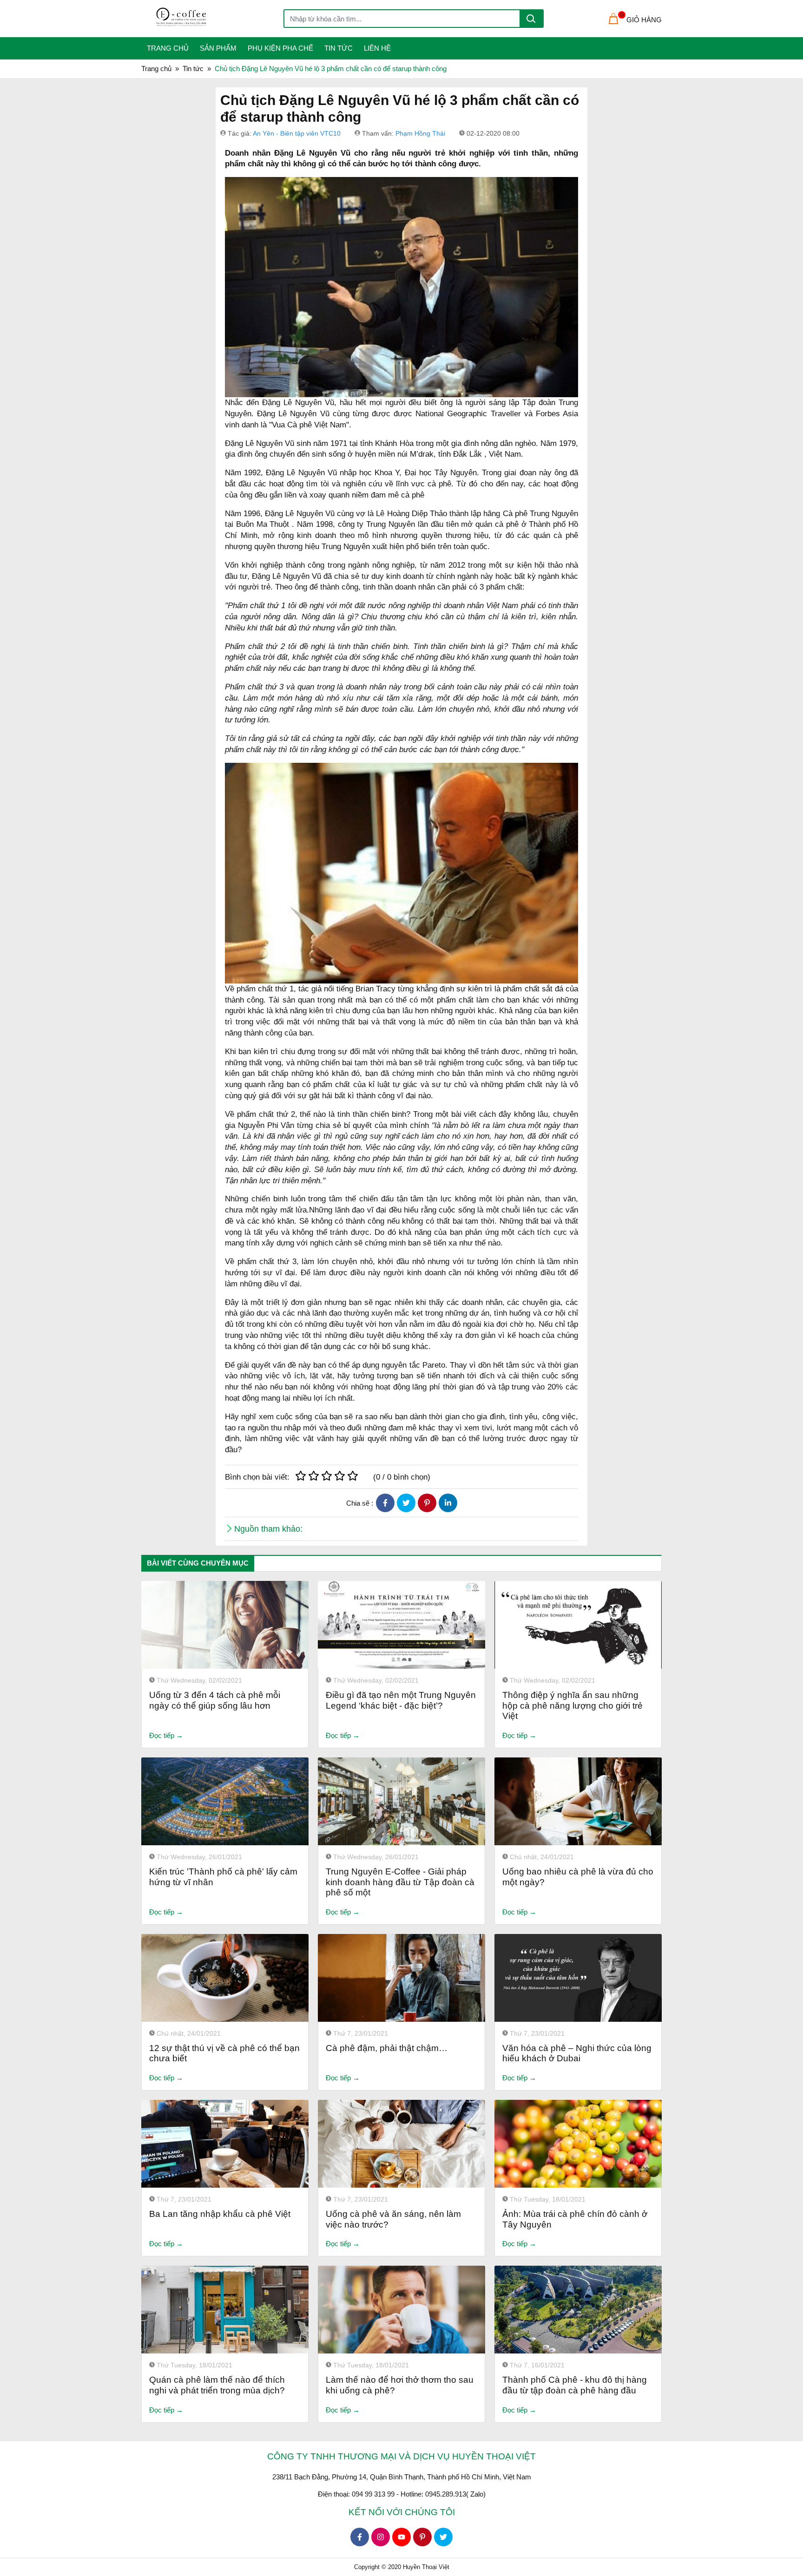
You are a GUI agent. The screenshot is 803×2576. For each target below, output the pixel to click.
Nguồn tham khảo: (268, 1529)
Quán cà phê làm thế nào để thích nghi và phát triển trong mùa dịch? (217, 2385)
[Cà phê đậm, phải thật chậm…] (401, 1978)
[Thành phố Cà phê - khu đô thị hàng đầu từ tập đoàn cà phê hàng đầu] (578, 2310)
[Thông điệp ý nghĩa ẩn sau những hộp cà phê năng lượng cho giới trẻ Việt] (578, 1625)
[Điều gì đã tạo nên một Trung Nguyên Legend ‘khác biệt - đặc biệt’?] (401, 1625)
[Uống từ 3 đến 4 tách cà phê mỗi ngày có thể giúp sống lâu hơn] (225, 1625)
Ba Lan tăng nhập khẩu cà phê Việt (220, 2214)
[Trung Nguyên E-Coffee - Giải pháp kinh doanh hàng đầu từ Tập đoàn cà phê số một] (401, 1801)
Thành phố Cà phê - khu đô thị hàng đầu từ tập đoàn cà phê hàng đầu (575, 2385)
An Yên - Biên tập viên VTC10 (297, 133)
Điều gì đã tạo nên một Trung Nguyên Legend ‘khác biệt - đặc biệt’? (401, 1700)
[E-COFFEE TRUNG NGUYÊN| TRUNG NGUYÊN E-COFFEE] (218, 19)
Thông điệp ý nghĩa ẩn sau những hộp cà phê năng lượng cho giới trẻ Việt (573, 1706)
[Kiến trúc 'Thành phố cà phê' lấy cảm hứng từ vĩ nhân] (225, 1801)
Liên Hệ (377, 48)
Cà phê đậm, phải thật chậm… (387, 2048)
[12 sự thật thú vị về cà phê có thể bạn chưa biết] (225, 1978)
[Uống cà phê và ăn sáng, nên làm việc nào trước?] (401, 2144)
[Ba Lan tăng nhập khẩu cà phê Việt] (225, 2144)
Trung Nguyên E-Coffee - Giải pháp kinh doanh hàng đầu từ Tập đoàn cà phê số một (400, 1882)
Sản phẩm (218, 48)
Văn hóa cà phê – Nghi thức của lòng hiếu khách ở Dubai (577, 2053)
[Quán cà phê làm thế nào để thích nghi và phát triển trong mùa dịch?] (225, 2310)
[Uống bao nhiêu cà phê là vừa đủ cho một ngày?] (578, 1801)
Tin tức (339, 48)
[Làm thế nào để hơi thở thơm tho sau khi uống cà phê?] (401, 2310)
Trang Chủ (168, 48)
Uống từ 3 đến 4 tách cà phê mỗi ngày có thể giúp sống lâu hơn (215, 1700)
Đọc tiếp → (166, 1735)
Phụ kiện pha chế (280, 48)
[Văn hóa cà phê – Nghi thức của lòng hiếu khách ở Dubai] (578, 1978)
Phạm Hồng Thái (420, 133)
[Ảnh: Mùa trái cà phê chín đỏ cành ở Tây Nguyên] (578, 2144)
